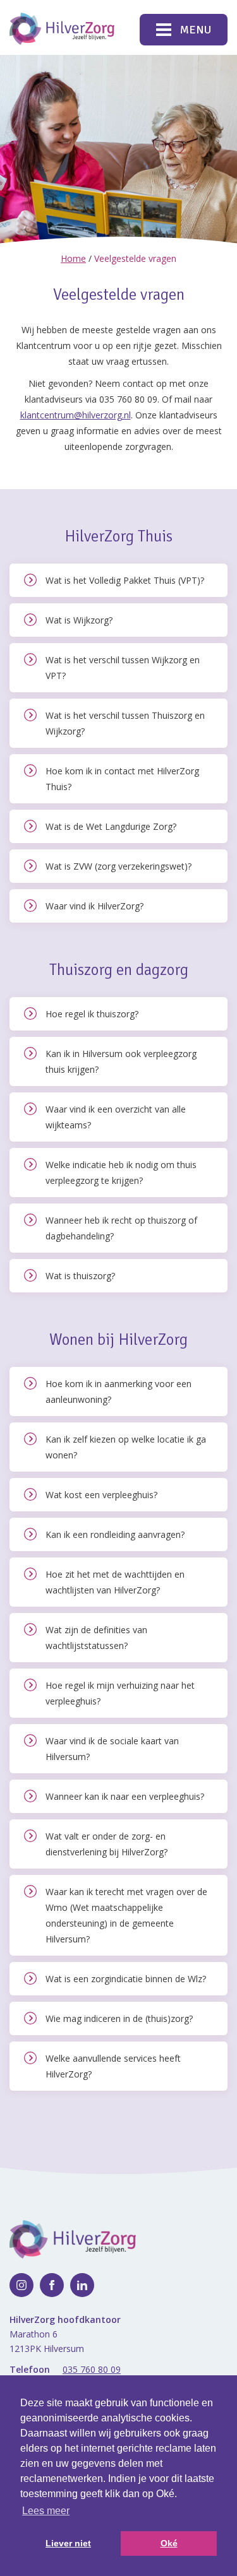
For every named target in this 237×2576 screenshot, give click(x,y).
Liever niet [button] (68, 2543)
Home (73, 258)
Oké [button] (169, 2543)
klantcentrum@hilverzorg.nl (76, 415)
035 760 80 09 (92, 2369)
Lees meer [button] (46, 2511)
